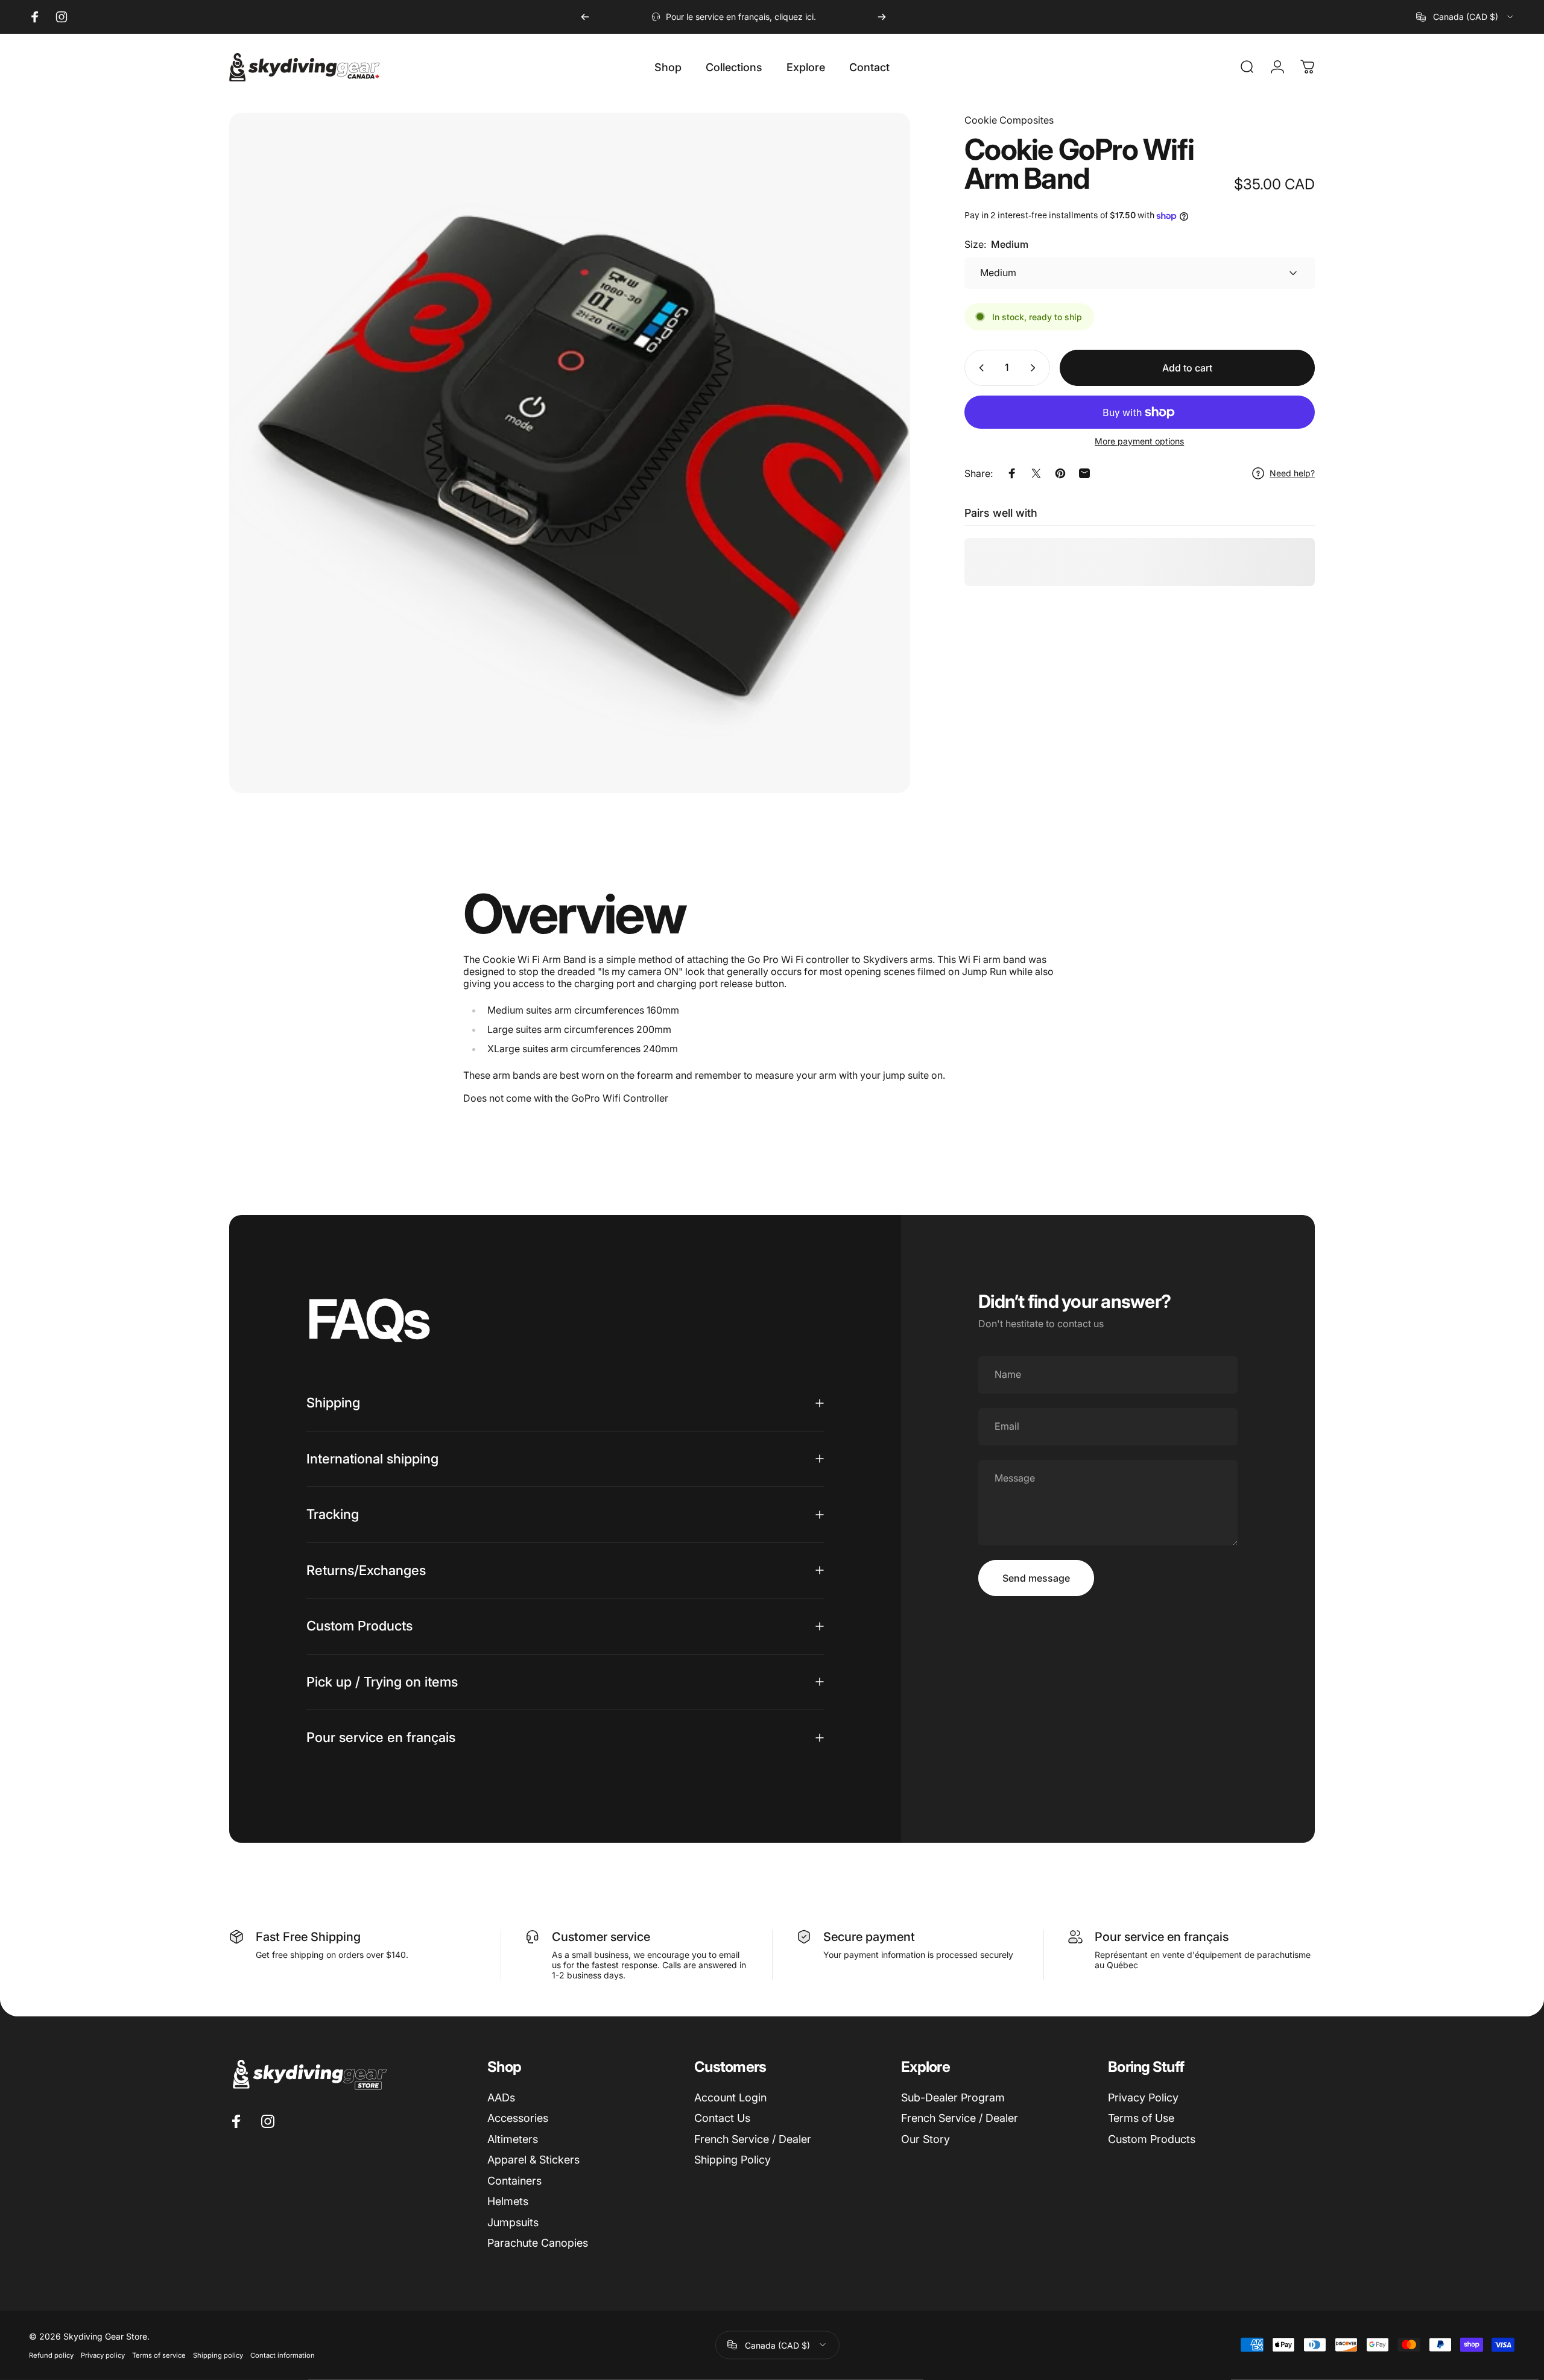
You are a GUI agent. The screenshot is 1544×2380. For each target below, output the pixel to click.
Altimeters (513, 2139)
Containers (514, 2181)
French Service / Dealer (753, 2139)
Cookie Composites (1009, 120)
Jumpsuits (513, 2222)
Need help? (1292, 473)
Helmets (508, 2201)
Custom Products (1152, 2139)
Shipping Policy (732, 2160)
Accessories (518, 2118)
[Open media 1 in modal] (570, 453)
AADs (501, 2097)
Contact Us (722, 2118)
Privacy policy (103, 2355)
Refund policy (51, 2355)
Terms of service (159, 2355)
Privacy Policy (1143, 2097)
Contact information (283, 2355)
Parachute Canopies (538, 2243)
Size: (996, 244)
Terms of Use (1141, 2118)
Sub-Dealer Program (953, 2097)
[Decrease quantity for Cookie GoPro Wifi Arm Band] (979, 368)
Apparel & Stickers (533, 2160)
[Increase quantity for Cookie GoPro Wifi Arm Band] (1036, 368)
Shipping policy (218, 2355)
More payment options (1139, 441)
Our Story (925, 2139)
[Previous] (585, 17)
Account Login (730, 2097)
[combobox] (1466, 17)
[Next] (882, 17)
